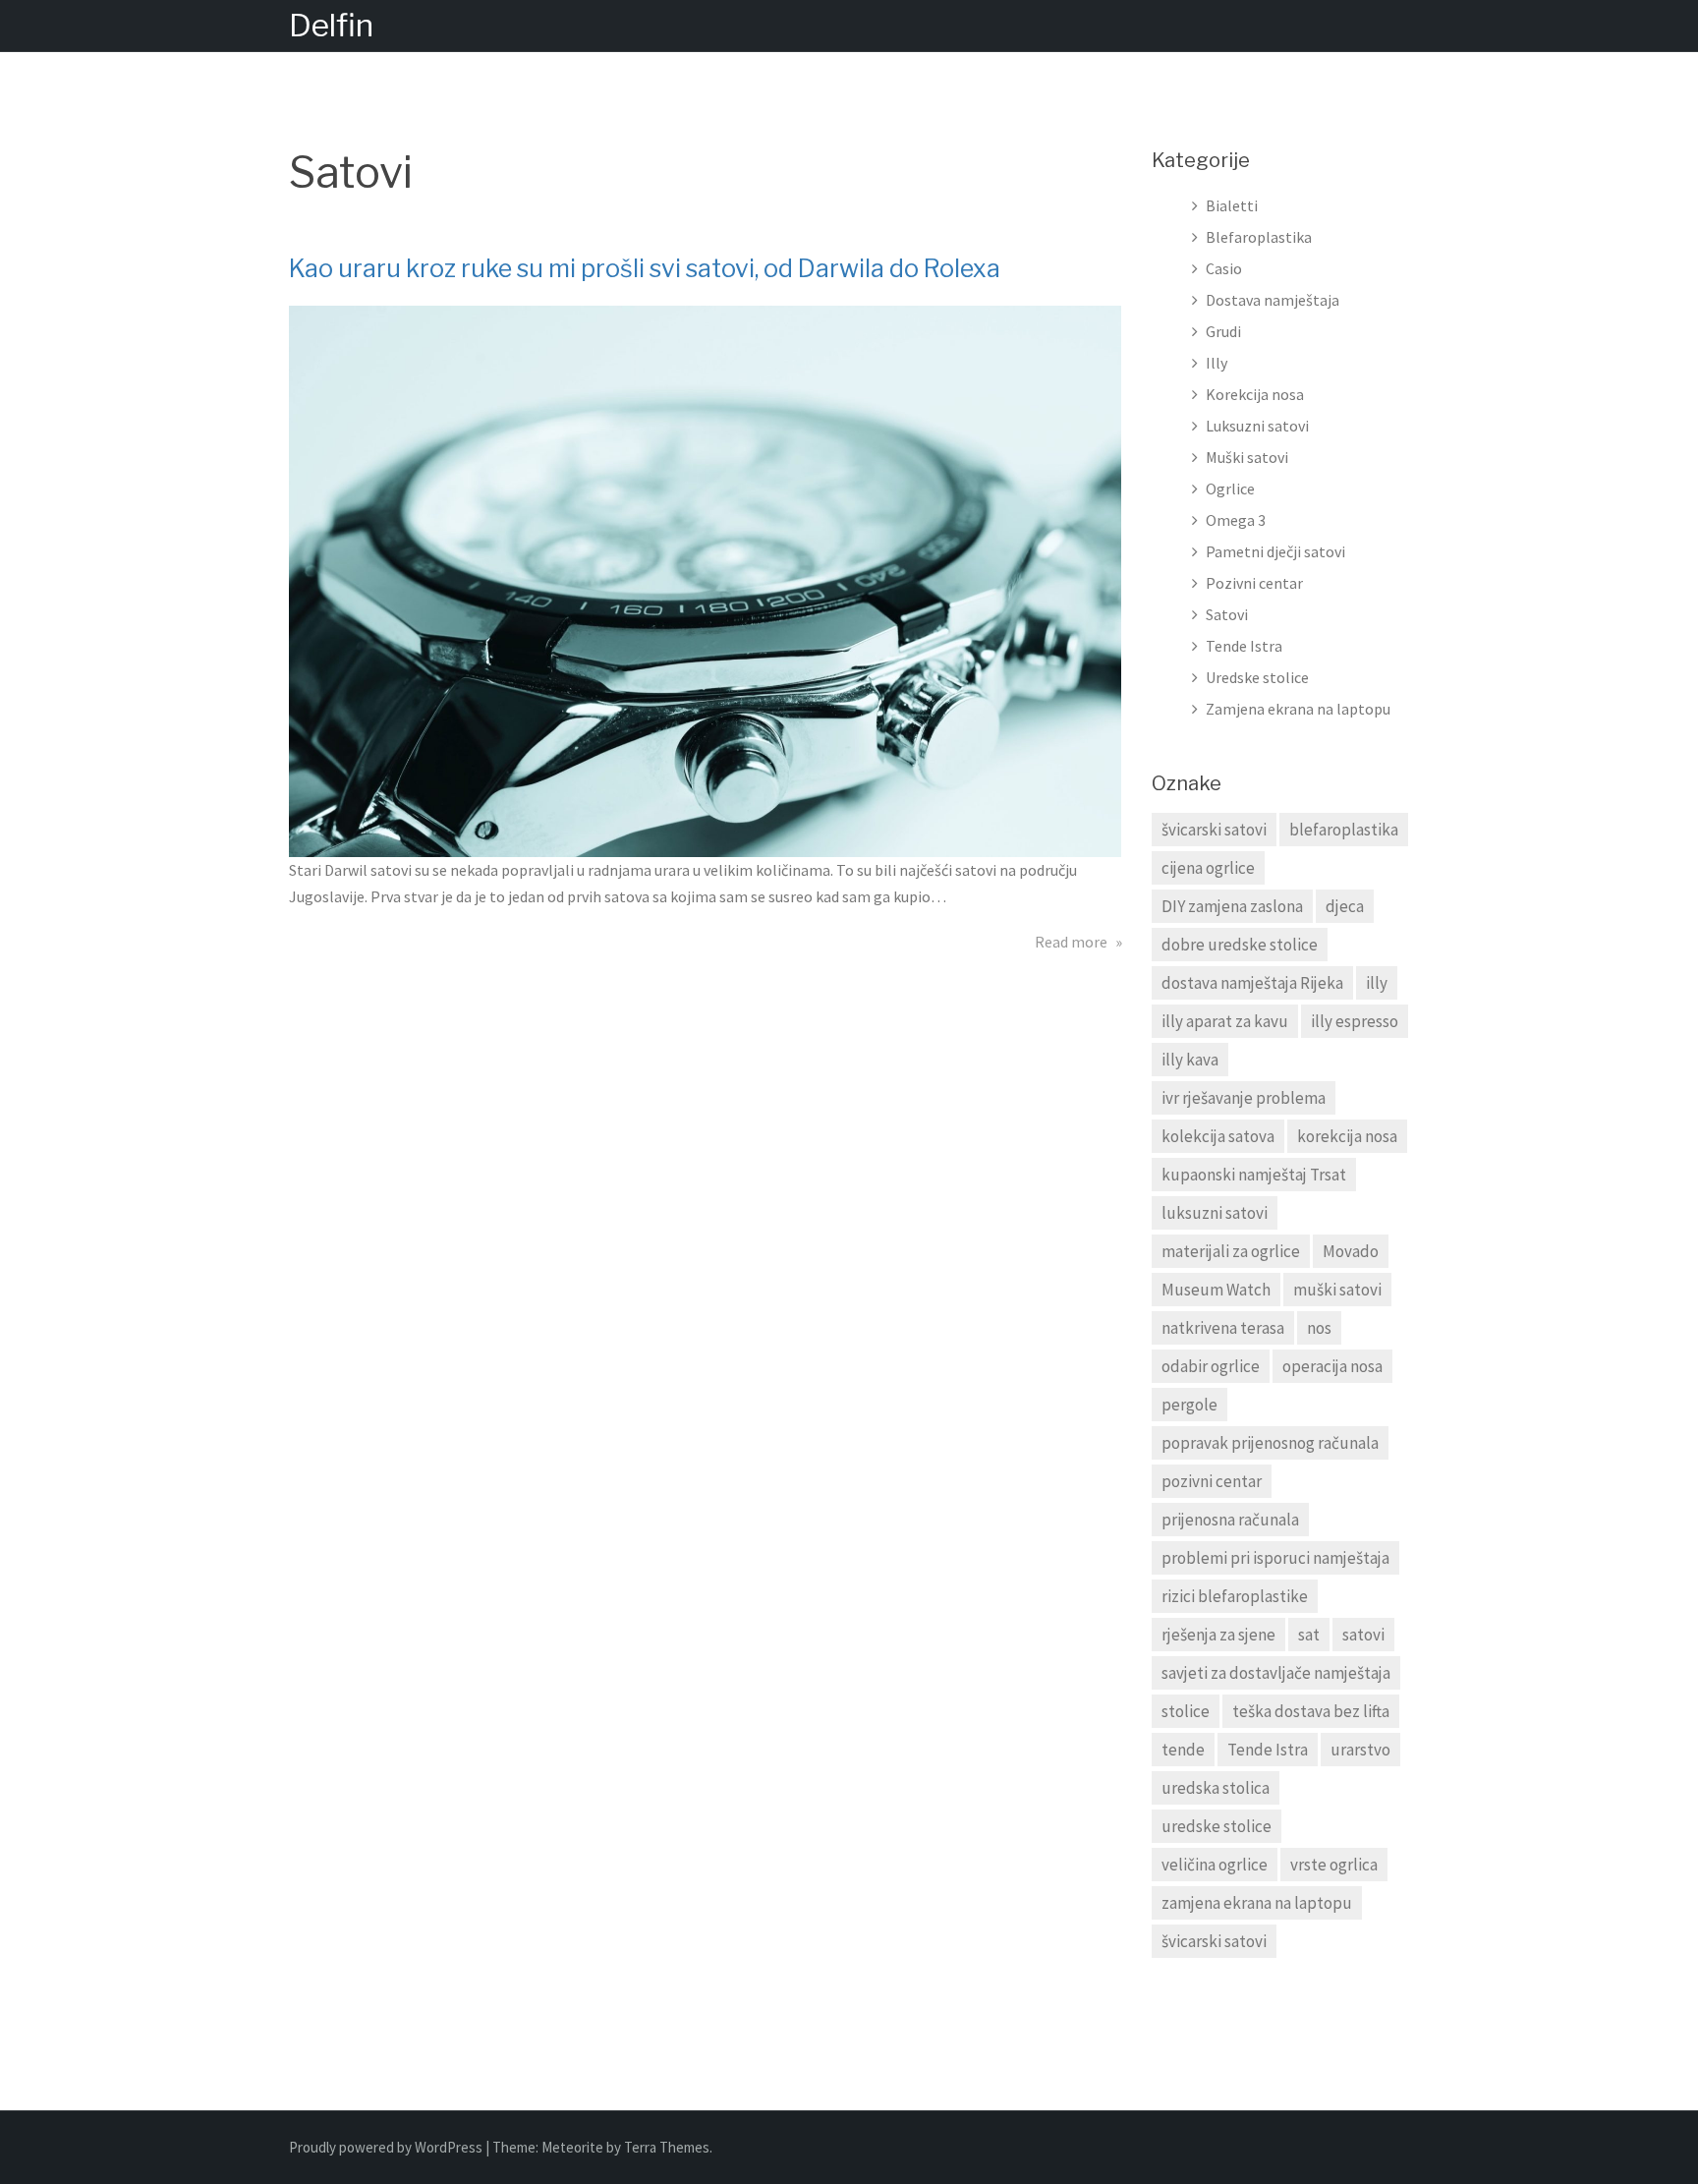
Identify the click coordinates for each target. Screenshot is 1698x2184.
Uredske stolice (1257, 677)
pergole (1189, 1405)
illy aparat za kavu (1225, 1021)
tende (1183, 1750)
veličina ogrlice (1215, 1865)
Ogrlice (1230, 489)
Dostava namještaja (1273, 300)
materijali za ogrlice (1231, 1251)
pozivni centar (1212, 1481)
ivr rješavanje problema (1244, 1098)
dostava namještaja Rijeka (1252, 983)
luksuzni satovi (1215, 1213)
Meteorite (572, 2147)
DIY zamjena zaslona (1232, 906)
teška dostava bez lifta (1311, 1711)
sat (1309, 1635)
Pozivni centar (1254, 583)
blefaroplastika (1344, 830)
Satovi (1227, 614)
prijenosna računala (1230, 1520)
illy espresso (1355, 1021)
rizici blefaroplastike (1235, 1596)
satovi (1363, 1635)
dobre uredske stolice (1240, 945)
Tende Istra (1244, 646)
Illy (1217, 363)
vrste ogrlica (1334, 1865)
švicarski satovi (1214, 830)
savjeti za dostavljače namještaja (1276, 1673)
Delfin (331, 25)
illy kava (1190, 1060)
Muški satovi (1247, 457)
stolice (1186, 1711)
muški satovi (1337, 1290)
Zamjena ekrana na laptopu (1298, 709)
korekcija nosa (1347, 1136)
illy (1377, 983)
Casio (1224, 268)
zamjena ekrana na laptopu (1257, 1903)
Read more (1078, 942)
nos (1319, 1328)
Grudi (1223, 331)
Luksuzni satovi (1257, 426)
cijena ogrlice (1208, 868)
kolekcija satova (1218, 1136)
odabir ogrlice (1211, 1366)
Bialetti (1232, 205)
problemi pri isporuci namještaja (1275, 1558)
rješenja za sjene (1218, 1635)
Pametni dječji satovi (1275, 551)
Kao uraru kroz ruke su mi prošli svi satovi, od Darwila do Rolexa (645, 268)
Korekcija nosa (1255, 394)
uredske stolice (1217, 1826)
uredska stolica (1216, 1788)
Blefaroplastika (1259, 237)
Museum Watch (1216, 1290)
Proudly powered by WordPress (387, 2147)
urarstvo (1360, 1750)
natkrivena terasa (1223, 1328)
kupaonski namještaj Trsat (1254, 1175)
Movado (1351, 1251)
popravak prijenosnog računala (1270, 1443)
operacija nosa (1332, 1366)
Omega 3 (1236, 520)
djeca (1345, 906)
